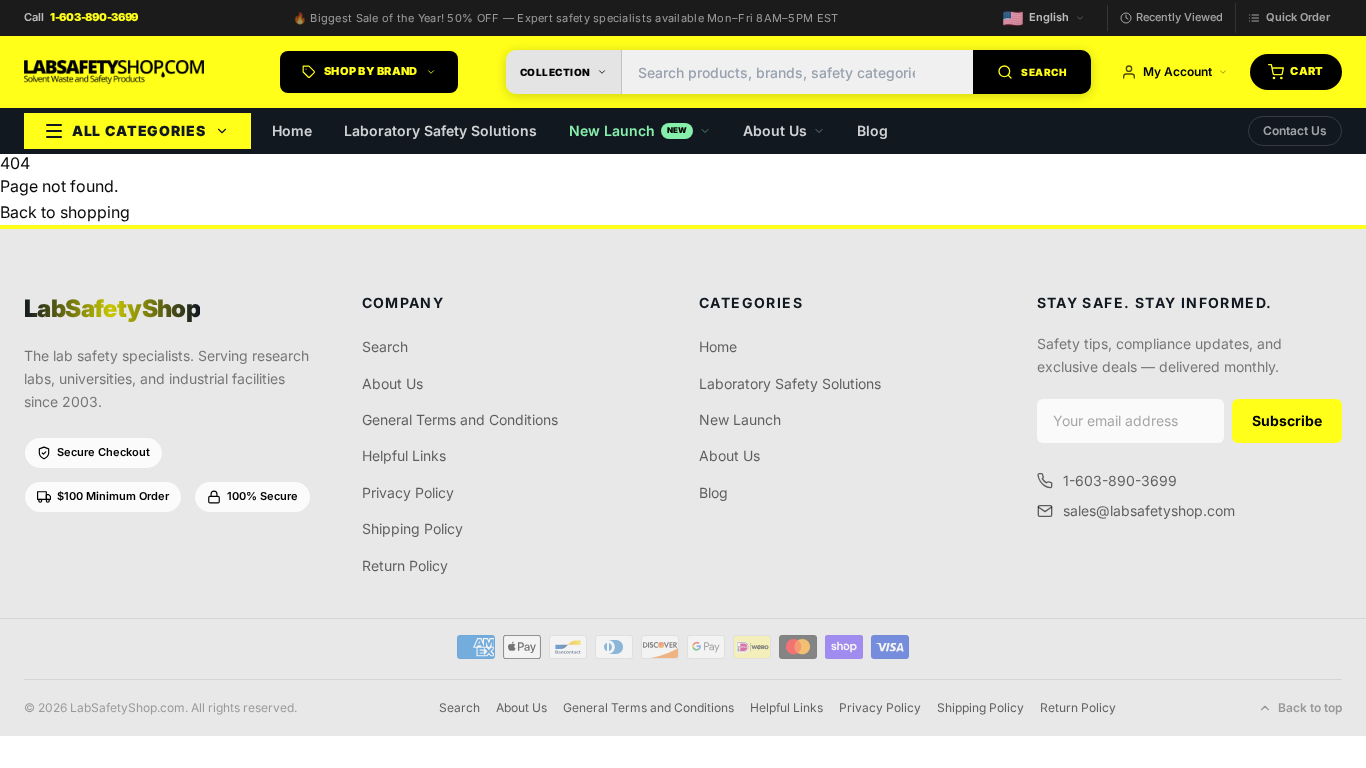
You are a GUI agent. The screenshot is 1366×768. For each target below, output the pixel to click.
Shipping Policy (412, 528)
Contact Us (1295, 130)
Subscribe (1287, 420)
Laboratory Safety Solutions (440, 130)
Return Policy (405, 565)
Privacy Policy (408, 492)
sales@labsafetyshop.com (1149, 510)
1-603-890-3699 (1120, 480)
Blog (872, 130)
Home (292, 130)
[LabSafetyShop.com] (114, 72)
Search (385, 346)
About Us (775, 130)
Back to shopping (65, 212)
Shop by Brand (371, 71)
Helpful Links (404, 455)
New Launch (628, 130)
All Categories (139, 130)
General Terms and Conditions (460, 419)
